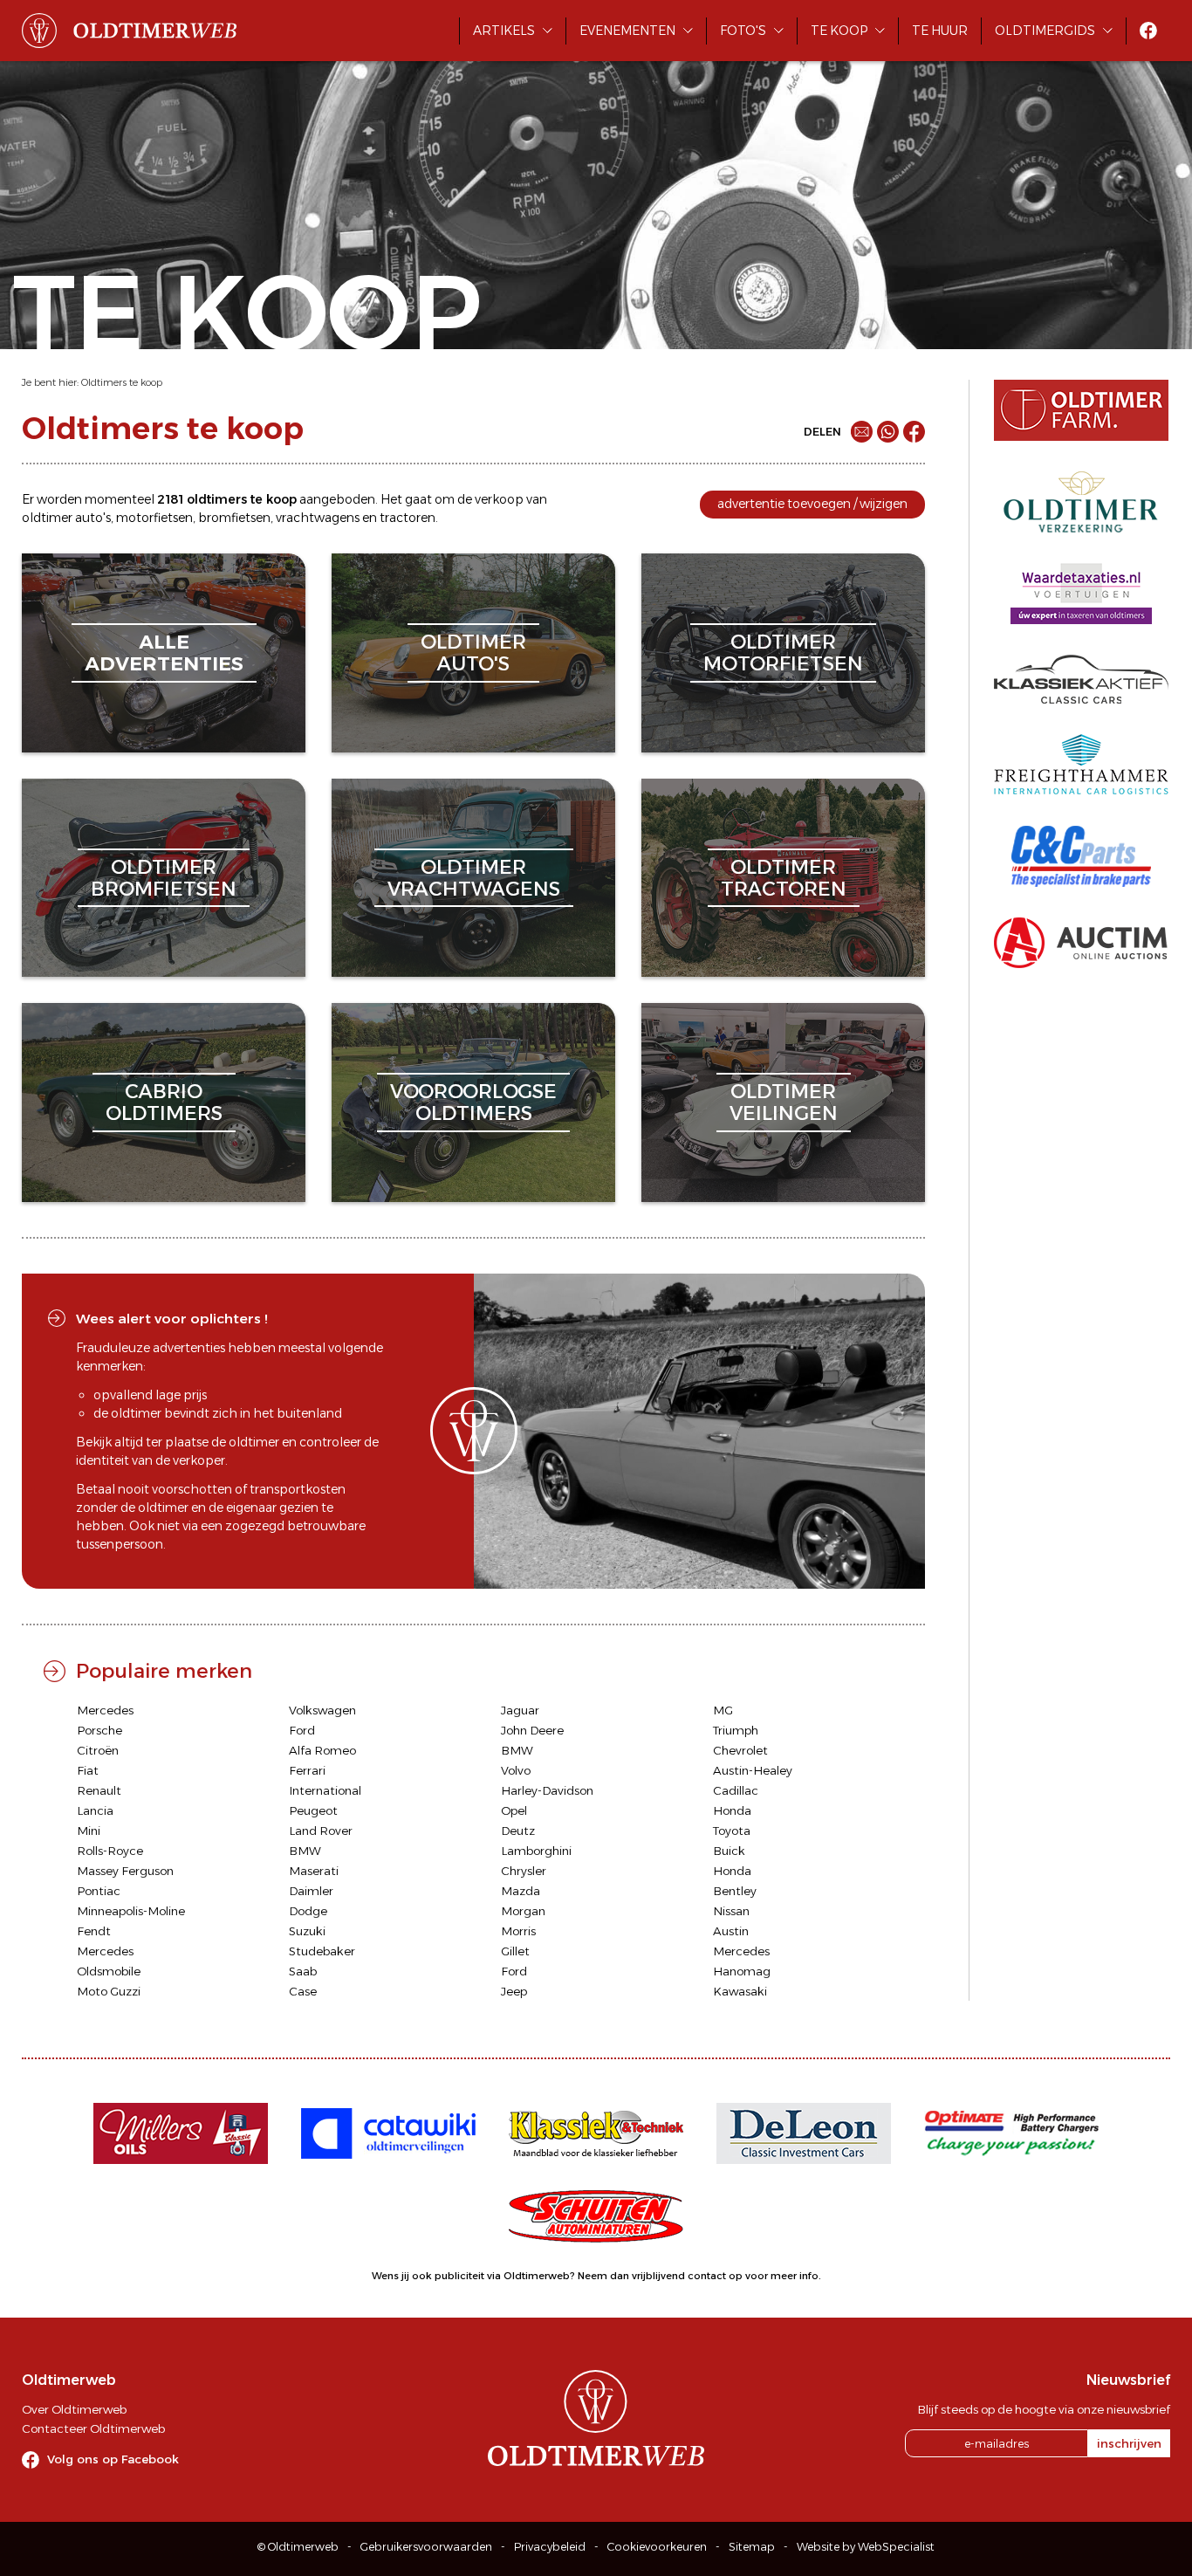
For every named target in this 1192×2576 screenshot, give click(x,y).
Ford (302, 1730)
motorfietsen (154, 518)
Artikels (504, 31)
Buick (729, 1851)
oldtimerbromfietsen (164, 878)
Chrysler (524, 1871)
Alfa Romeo (322, 1750)
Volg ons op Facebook (113, 2459)
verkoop (499, 499)
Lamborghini (536, 1851)
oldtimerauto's (473, 653)
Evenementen (627, 31)
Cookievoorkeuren (657, 2547)
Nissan (731, 1911)
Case (303, 1991)
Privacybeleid (550, 2547)
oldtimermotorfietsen (783, 653)
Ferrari (307, 1770)
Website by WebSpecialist (866, 2547)
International (325, 1790)
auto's (93, 518)
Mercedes (105, 1710)
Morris (518, 1931)
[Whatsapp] (888, 432)
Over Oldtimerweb (74, 2409)
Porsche (99, 1730)
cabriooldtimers (164, 1102)
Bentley (735, 1891)
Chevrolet (740, 1750)
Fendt (94, 1931)
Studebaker (322, 1951)
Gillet (515, 1951)
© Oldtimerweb (298, 2547)
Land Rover (321, 1831)
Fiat (88, 1770)
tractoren (408, 518)
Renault (99, 1790)
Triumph (736, 1730)
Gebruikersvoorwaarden (426, 2547)
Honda (732, 1810)
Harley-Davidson (547, 1790)
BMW (517, 1750)
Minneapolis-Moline (131, 1911)
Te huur (940, 31)
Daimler (311, 1891)
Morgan (523, 1911)
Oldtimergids (1045, 31)
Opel (514, 1810)
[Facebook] (914, 432)
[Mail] (862, 432)
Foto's (743, 31)
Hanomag (742, 1971)
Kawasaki (740, 1991)
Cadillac (736, 1790)
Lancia (95, 1810)
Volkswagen (322, 1710)
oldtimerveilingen (784, 1102)
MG (723, 1710)
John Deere (532, 1730)
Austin (731, 1931)
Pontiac (99, 1891)
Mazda (521, 1891)
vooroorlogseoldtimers (473, 1102)
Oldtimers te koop (122, 382)
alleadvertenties (164, 653)
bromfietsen (234, 518)
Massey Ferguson (125, 1871)
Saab (303, 1971)
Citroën (98, 1750)
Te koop (839, 31)
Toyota (732, 1831)
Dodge (308, 1911)
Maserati (314, 1871)
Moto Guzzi (109, 1991)
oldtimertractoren (784, 878)
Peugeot (313, 1810)
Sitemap (752, 2547)
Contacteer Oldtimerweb (93, 2428)
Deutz (518, 1831)
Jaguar (520, 1710)
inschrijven (1129, 2443)
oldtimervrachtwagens (474, 878)
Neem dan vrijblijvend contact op (660, 2276)
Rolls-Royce (110, 1851)
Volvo (516, 1770)
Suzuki (307, 1931)
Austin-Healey (753, 1770)
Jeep (514, 1991)
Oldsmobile (109, 1971)
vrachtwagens (318, 518)
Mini (89, 1831)
